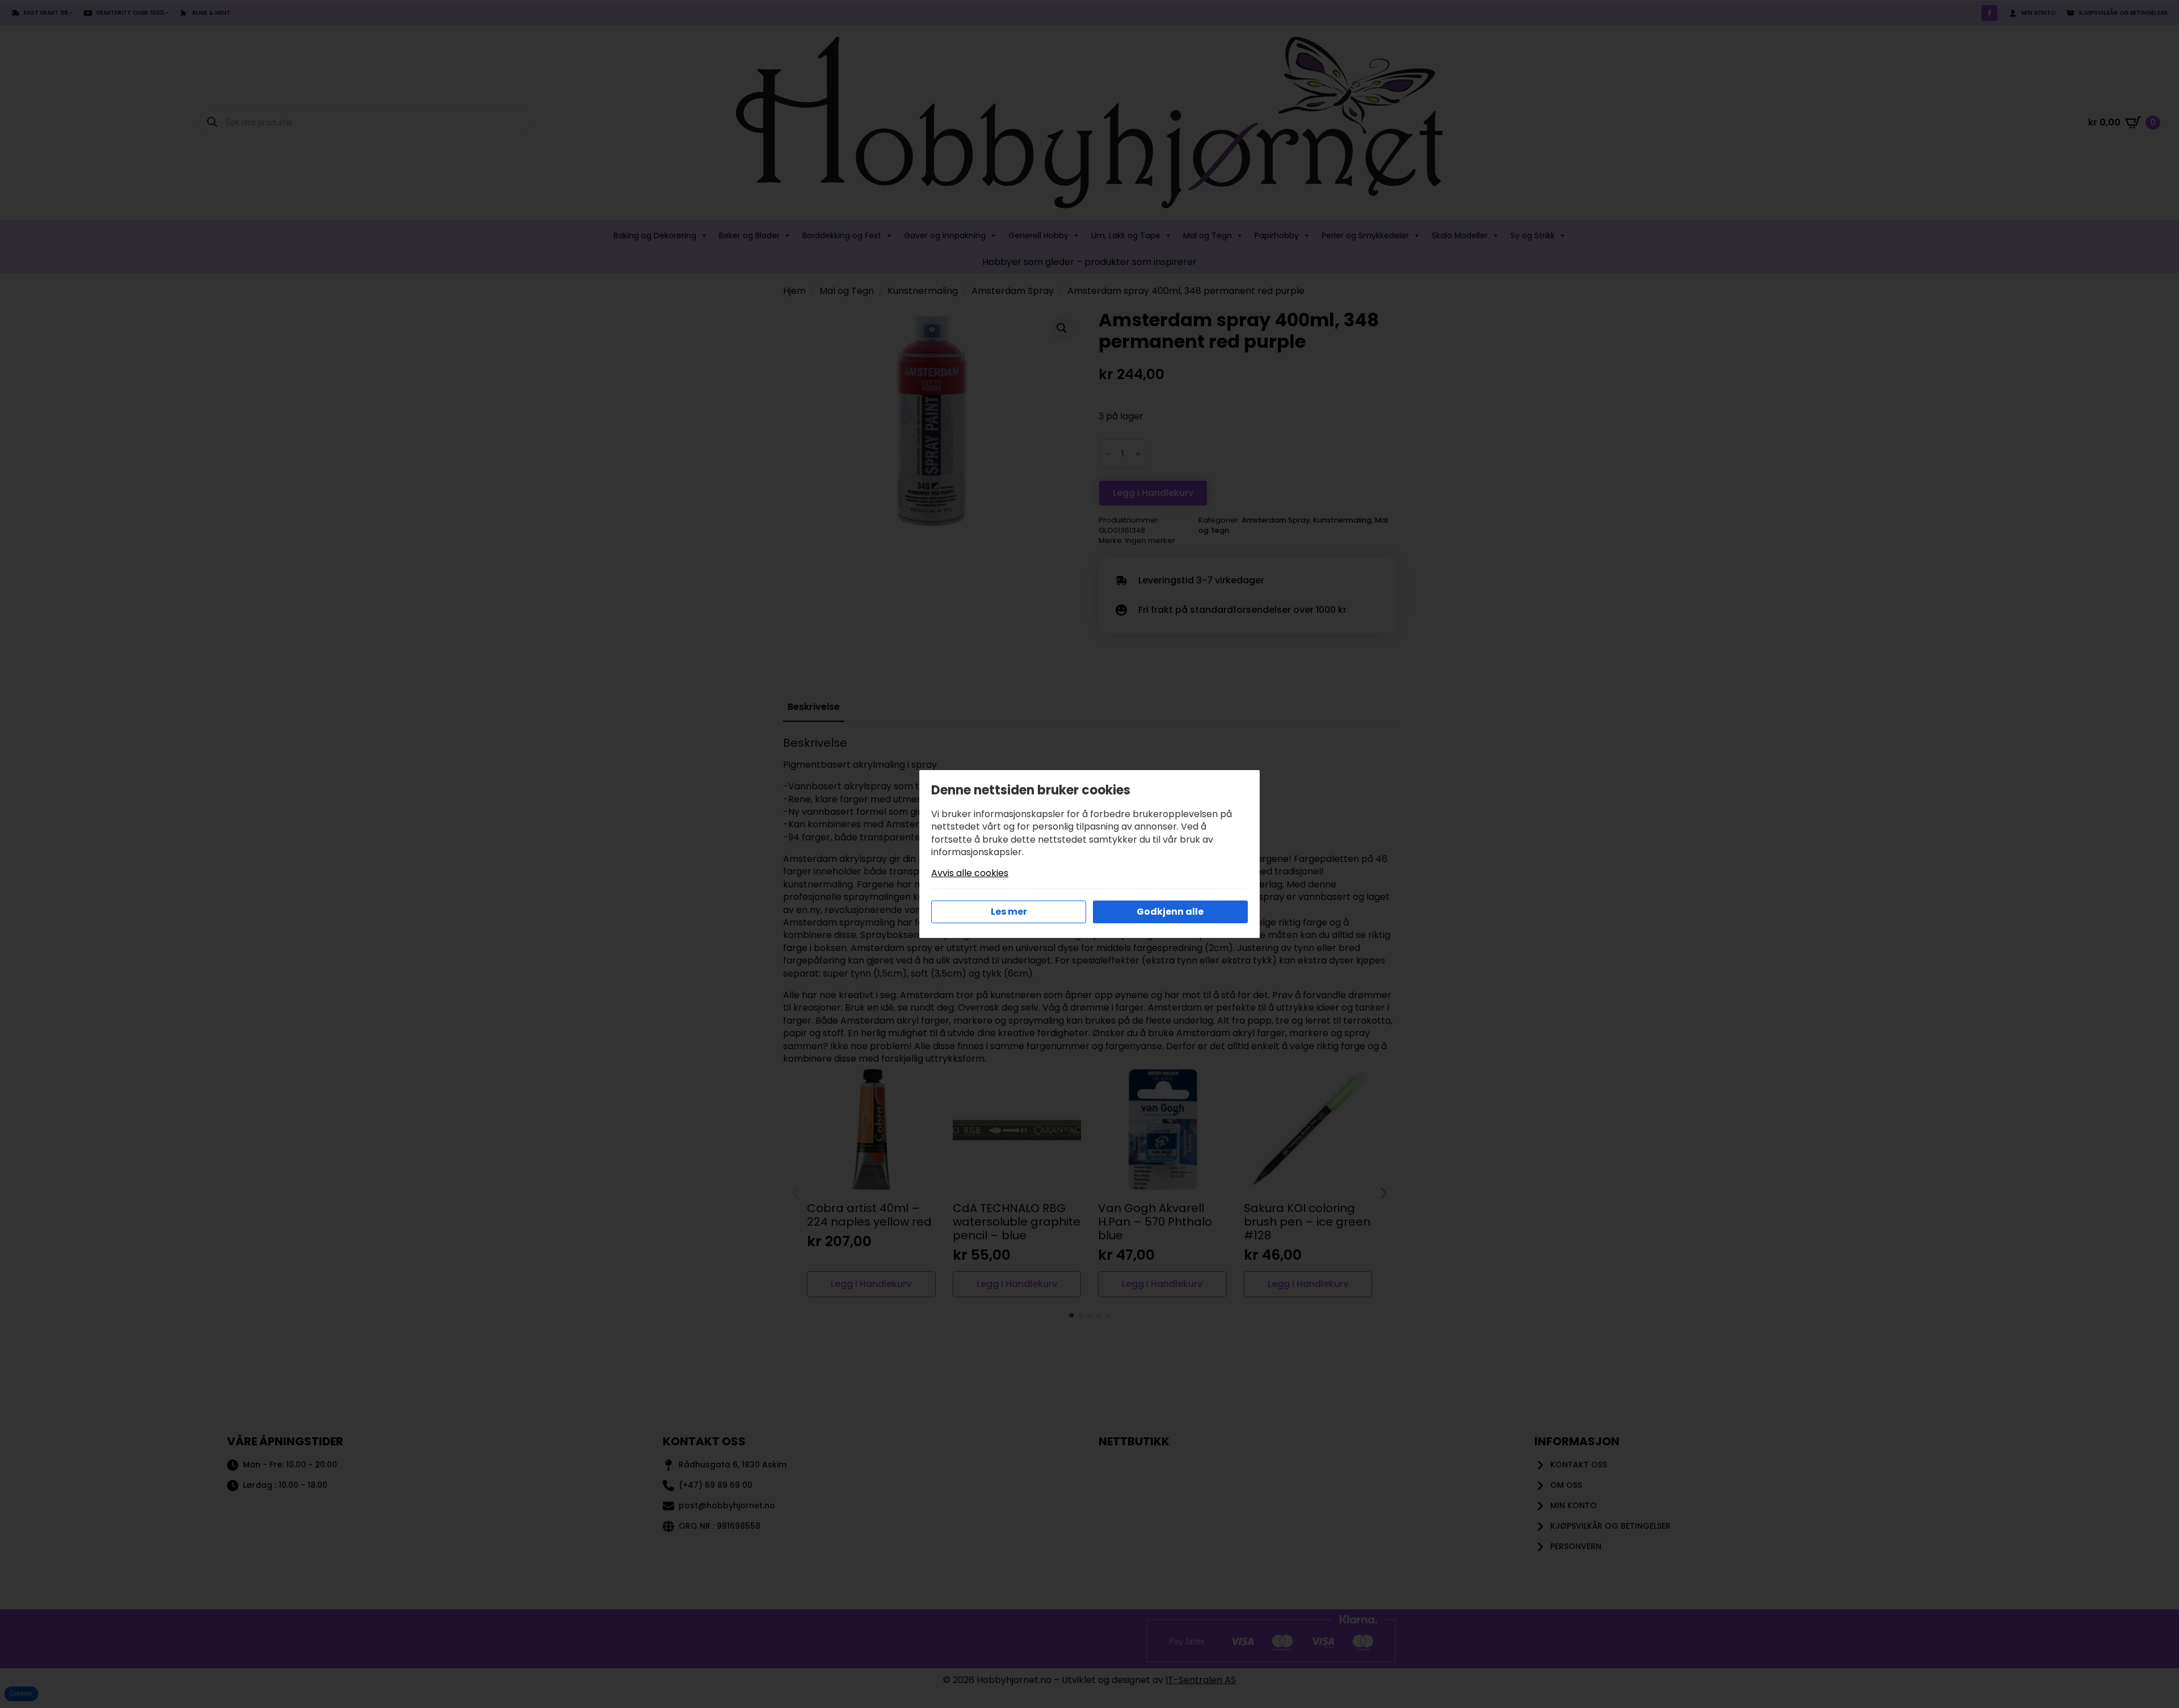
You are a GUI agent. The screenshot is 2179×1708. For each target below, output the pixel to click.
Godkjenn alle (1170, 912)
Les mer (1009, 912)
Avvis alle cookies (970, 873)
